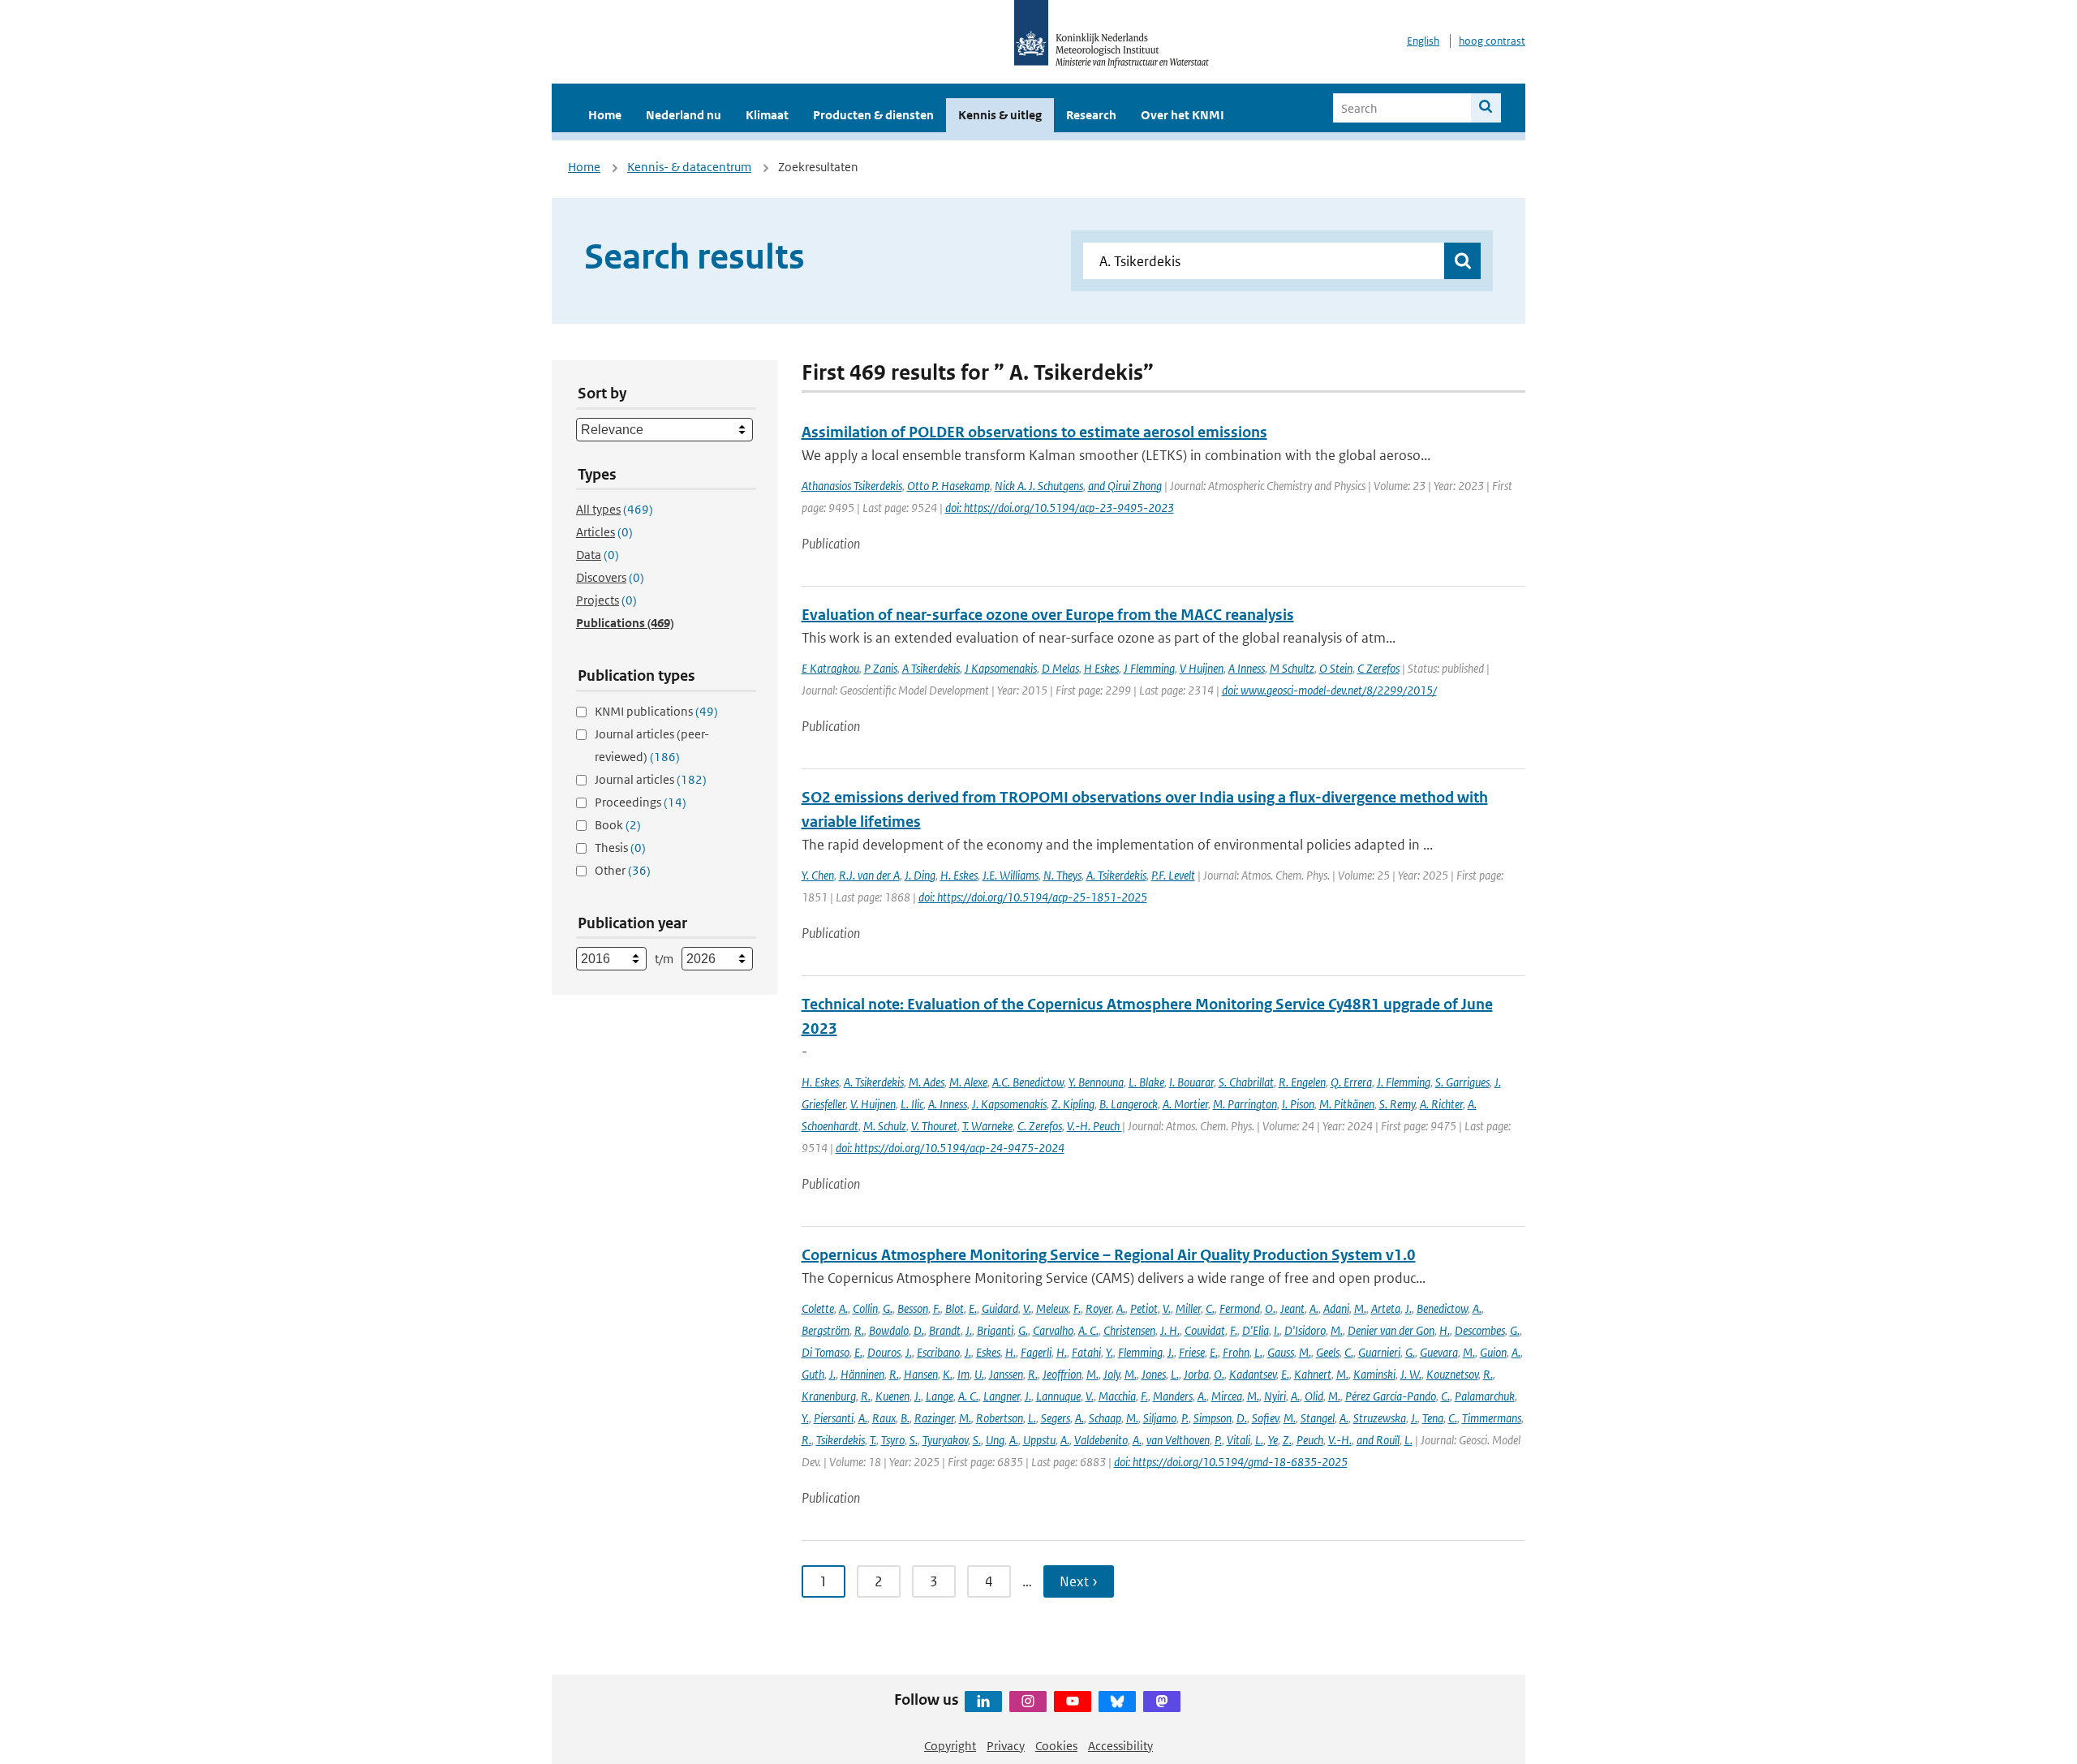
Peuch (1310, 1440)
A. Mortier (1185, 1104)
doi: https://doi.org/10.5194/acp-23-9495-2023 (1060, 508)
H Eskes (1101, 668)
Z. (1287, 1440)
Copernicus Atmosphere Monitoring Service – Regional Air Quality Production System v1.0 (1109, 1255)
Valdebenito (1101, 1440)
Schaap (1105, 1418)
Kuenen (892, 1396)
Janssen (1006, 1374)
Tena (1433, 1418)
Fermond (1240, 1308)
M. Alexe (968, 1082)
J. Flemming (1404, 1082)
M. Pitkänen (1347, 1104)
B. (905, 1418)
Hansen (921, 1374)
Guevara (1439, 1352)
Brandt (945, 1330)
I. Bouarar (1191, 1082)
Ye (1273, 1440)
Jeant (1292, 1308)
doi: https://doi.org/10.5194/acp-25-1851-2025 (1033, 897)
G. (888, 1308)
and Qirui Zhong (1125, 486)
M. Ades (927, 1082)
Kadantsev (1253, 1374)
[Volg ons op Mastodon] (1162, 1702)
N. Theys (1062, 875)
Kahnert (1313, 1374)
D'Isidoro (1305, 1330)
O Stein (1336, 668)
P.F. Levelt (1173, 875)
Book (618, 825)
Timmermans (1492, 1418)
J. (1408, 1308)
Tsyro (893, 1440)
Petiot (1144, 1308)
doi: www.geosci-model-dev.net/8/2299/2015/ (1329, 690)
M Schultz (1292, 668)
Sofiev (1265, 1418)
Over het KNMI (1183, 115)
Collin (865, 1308)
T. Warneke (987, 1126)
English (1423, 41)
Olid (1314, 1396)
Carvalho (1053, 1330)
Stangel (1318, 1418)
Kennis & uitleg (1000, 115)
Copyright (950, 1746)
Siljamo (1160, 1418)
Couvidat (1205, 1330)
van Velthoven (1178, 1440)
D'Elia (1256, 1330)
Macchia (1117, 1396)
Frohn (1236, 1352)
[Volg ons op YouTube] (1073, 1702)
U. (979, 1374)
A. (843, 1308)
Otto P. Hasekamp (948, 486)
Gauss (1281, 1352)
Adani (1336, 1308)
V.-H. (1340, 1440)
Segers (1056, 1418)
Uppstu (1039, 1440)
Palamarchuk (1485, 1396)
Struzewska (1380, 1418)
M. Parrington (1245, 1104)
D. (919, 1330)
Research (1091, 115)
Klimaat (767, 115)
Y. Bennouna (1096, 1082)
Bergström (826, 1330)
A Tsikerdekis (931, 668)
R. (859, 1330)
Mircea (1227, 1396)
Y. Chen (818, 875)
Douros (884, 1352)
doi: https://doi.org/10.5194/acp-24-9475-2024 (950, 1148)
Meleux (1052, 1308)
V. (1027, 1308)
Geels (1328, 1352)
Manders (1173, 1396)
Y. (1109, 1352)
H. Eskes (959, 875)
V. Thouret (934, 1126)
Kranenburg (829, 1396)
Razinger (934, 1418)
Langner (1002, 1396)
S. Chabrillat (1246, 1082)
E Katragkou (830, 668)
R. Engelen (1302, 1082)
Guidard (1000, 1308)
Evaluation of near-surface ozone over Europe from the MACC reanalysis (1048, 615)
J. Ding (920, 875)
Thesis (620, 848)
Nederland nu (684, 115)
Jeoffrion (1062, 1374)
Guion (1493, 1352)
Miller (1188, 1308)
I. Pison (1298, 1104)
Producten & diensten (873, 115)
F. (937, 1308)
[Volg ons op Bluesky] (1117, 1702)
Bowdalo (889, 1330)
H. (1445, 1330)
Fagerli (1036, 1352)
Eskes (988, 1352)
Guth (813, 1374)
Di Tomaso (826, 1352)
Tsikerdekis (841, 1440)
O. (1270, 1308)
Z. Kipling (1073, 1104)
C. (1210, 1308)
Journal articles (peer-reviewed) (652, 745)
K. (948, 1374)
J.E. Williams (1011, 875)
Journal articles (651, 779)
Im (963, 1374)
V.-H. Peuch (1094, 1126)
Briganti (995, 1330)
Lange (940, 1396)
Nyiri (1275, 1396)
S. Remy (1397, 1104)
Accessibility (1120, 1746)
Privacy (1006, 1746)
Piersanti (834, 1418)
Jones (1154, 1374)
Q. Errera (1351, 1082)
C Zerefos (1378, 668)
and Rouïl (1378, 1440)
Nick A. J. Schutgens (1039, 486)
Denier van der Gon (1391, 1330)
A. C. (1088, 1330)
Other (623, 870)
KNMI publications (656, 711)
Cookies (1056, 1746)
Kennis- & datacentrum (689, 167)
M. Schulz (885, 1126)
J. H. (1170, 1330)
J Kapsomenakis (1001, 668)
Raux (884, 1418)
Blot (955, 1308)
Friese (1192, 1352)
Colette (818, 1308)
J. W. (1411, 1374)
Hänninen (862, 1374)
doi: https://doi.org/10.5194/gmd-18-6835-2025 (1231, 1462)
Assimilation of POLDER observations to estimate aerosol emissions (1034, 432)
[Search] (1486, 108)
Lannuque (1058, 1396)
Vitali (1238, 1440)
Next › (1079, 1581)
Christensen (1129, 1330)
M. (1360, 1308)
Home (605, 115)
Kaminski (1374, 1374)
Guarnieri (1379, 1352)
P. (1185, 1418)
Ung (995, 1440)
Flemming (1140, 1352)
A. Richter (1441, 1104)
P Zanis (881, 668)
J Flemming (1149, 668)
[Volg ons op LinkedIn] (983, 1702)
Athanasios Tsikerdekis (852, 486)
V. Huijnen (873, 1104)
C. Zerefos (1040, 1126)
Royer (1099, 1308)
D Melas (1060, 668)
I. (1277, 1330)
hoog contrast (1492, 41)
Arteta (1386, 1308)
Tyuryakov (945, 1440)
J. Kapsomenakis (1009, 1104)
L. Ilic (912, 1104)
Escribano (938, 1352)
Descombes (1480, 1330)
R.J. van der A (869, 875)
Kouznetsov (1452, 1374)
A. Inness (948, 1104)
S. (914, 1440)
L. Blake (1146, 1082)
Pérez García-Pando (1391, 1396)
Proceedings (641, 802)
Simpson (1213, 1418)
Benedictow (1442, 1308)
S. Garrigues (1462, 1082)
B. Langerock (1129, 1104)
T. (873, 1440)
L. (1258, 1352)
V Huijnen (1202, 668)
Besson (913, 1308)
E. (973, 1308)
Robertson (1000, 1418)
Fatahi (1086, 1352)
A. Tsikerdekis (1116, 875)
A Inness (1247, 668)
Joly (1112, 1374)
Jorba (1196, 1374)
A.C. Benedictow (1028, 1082)
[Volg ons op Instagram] (1028, 1702)
